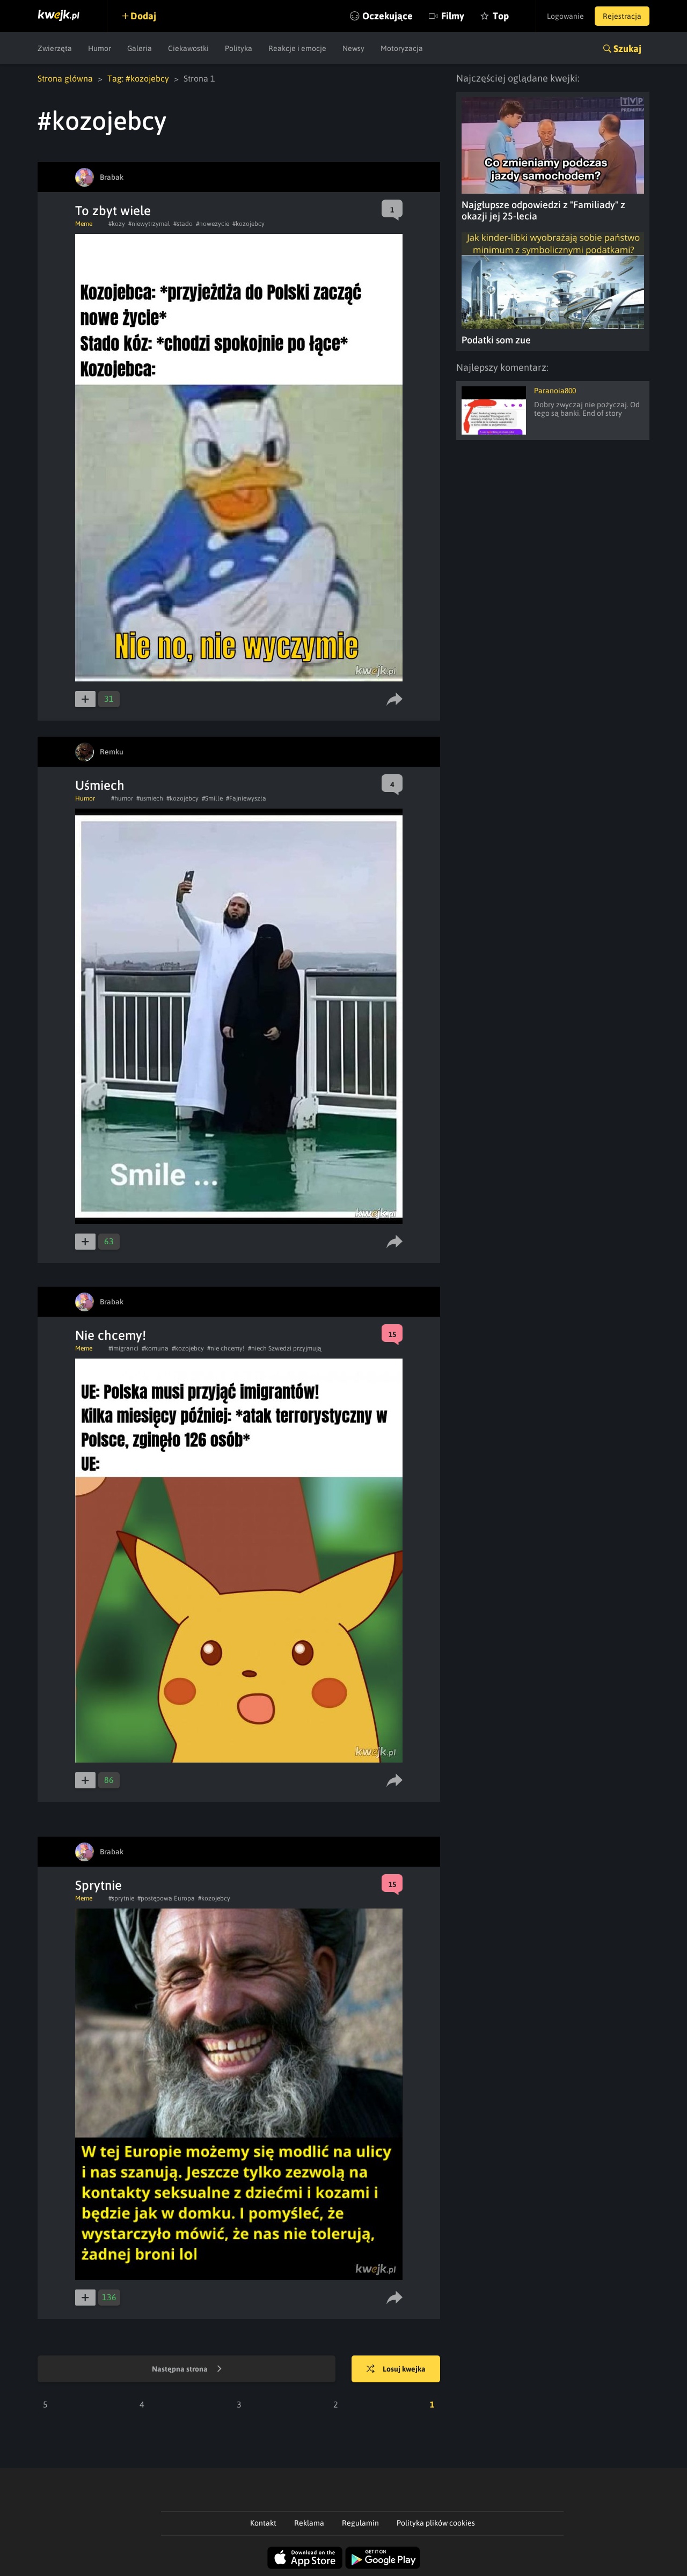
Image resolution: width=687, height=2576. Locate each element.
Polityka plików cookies (436, 2523)
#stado (183, 224)
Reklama (309, 2523)
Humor (100, 48)
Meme (84, 224)
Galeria (140, 48)
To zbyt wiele (113, 211)
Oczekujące (388, 16)
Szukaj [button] (627, 49)
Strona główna (65, 78)
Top (501, 16)
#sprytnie (121, 1898)
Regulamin (360, 2523)
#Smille (212, 798)
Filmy (453, 16)
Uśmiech (100, 785)
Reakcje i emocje (297, 48)
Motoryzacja (402, 48)
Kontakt (263, 2523)
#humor (122, 798)
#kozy (117, 224)
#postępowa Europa (166, 1898)
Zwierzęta (55, 48)
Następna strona (181, 2369)
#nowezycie (213, 224)
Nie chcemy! (111, 1335)
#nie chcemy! (226, 1348)
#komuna (155, 1348)
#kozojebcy (249, 224)
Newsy (353, 48)
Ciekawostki (188, 48)
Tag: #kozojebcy (138, 78)
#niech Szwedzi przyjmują (285, 1348)
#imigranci (123, 1348)
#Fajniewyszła (246, 798)
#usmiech (150, 798)
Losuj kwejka (404, 2369)
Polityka (239, 48)
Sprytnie (98, 1885)
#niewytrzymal (149, 224)
